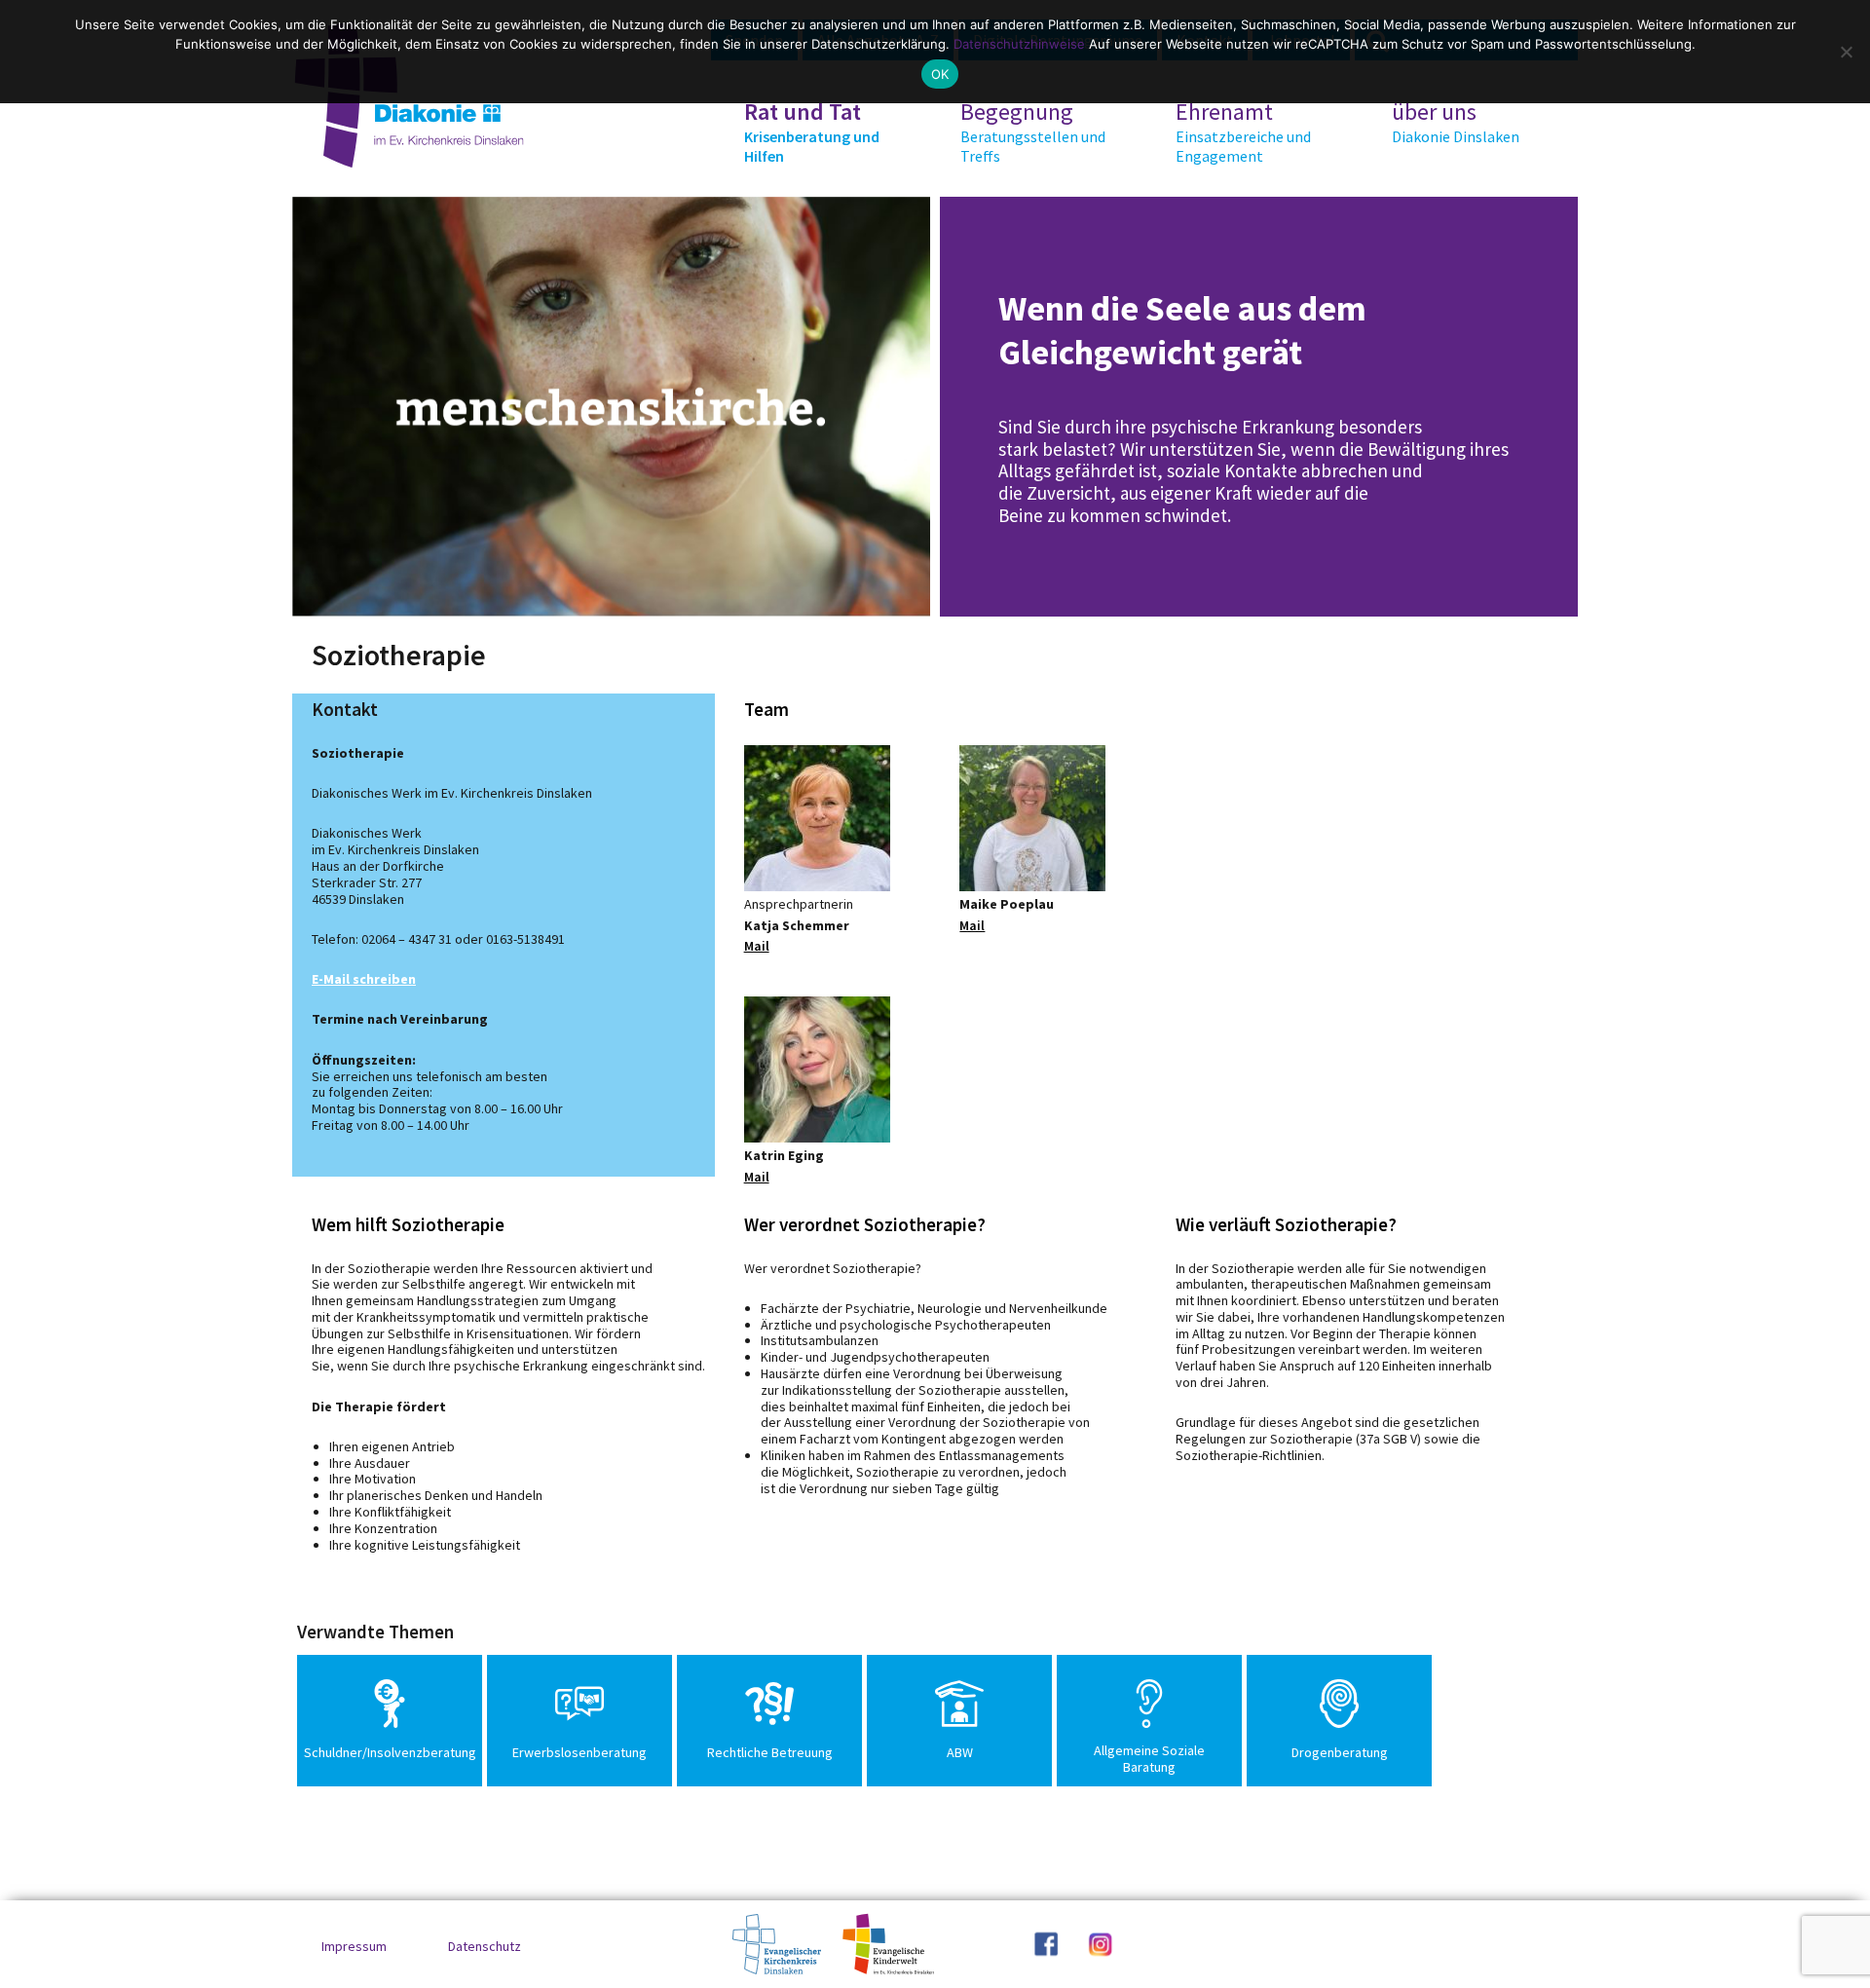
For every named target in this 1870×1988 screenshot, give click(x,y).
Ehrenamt (1243, 131)
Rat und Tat (812, 131)
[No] (1846, 52)
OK (940, 74)
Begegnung (1033, 131)
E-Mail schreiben (364, 979)
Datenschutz (485, 1946)
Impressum (354, 1946)
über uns (1456, 122)
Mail (757, 946)
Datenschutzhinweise (1019, 44)
